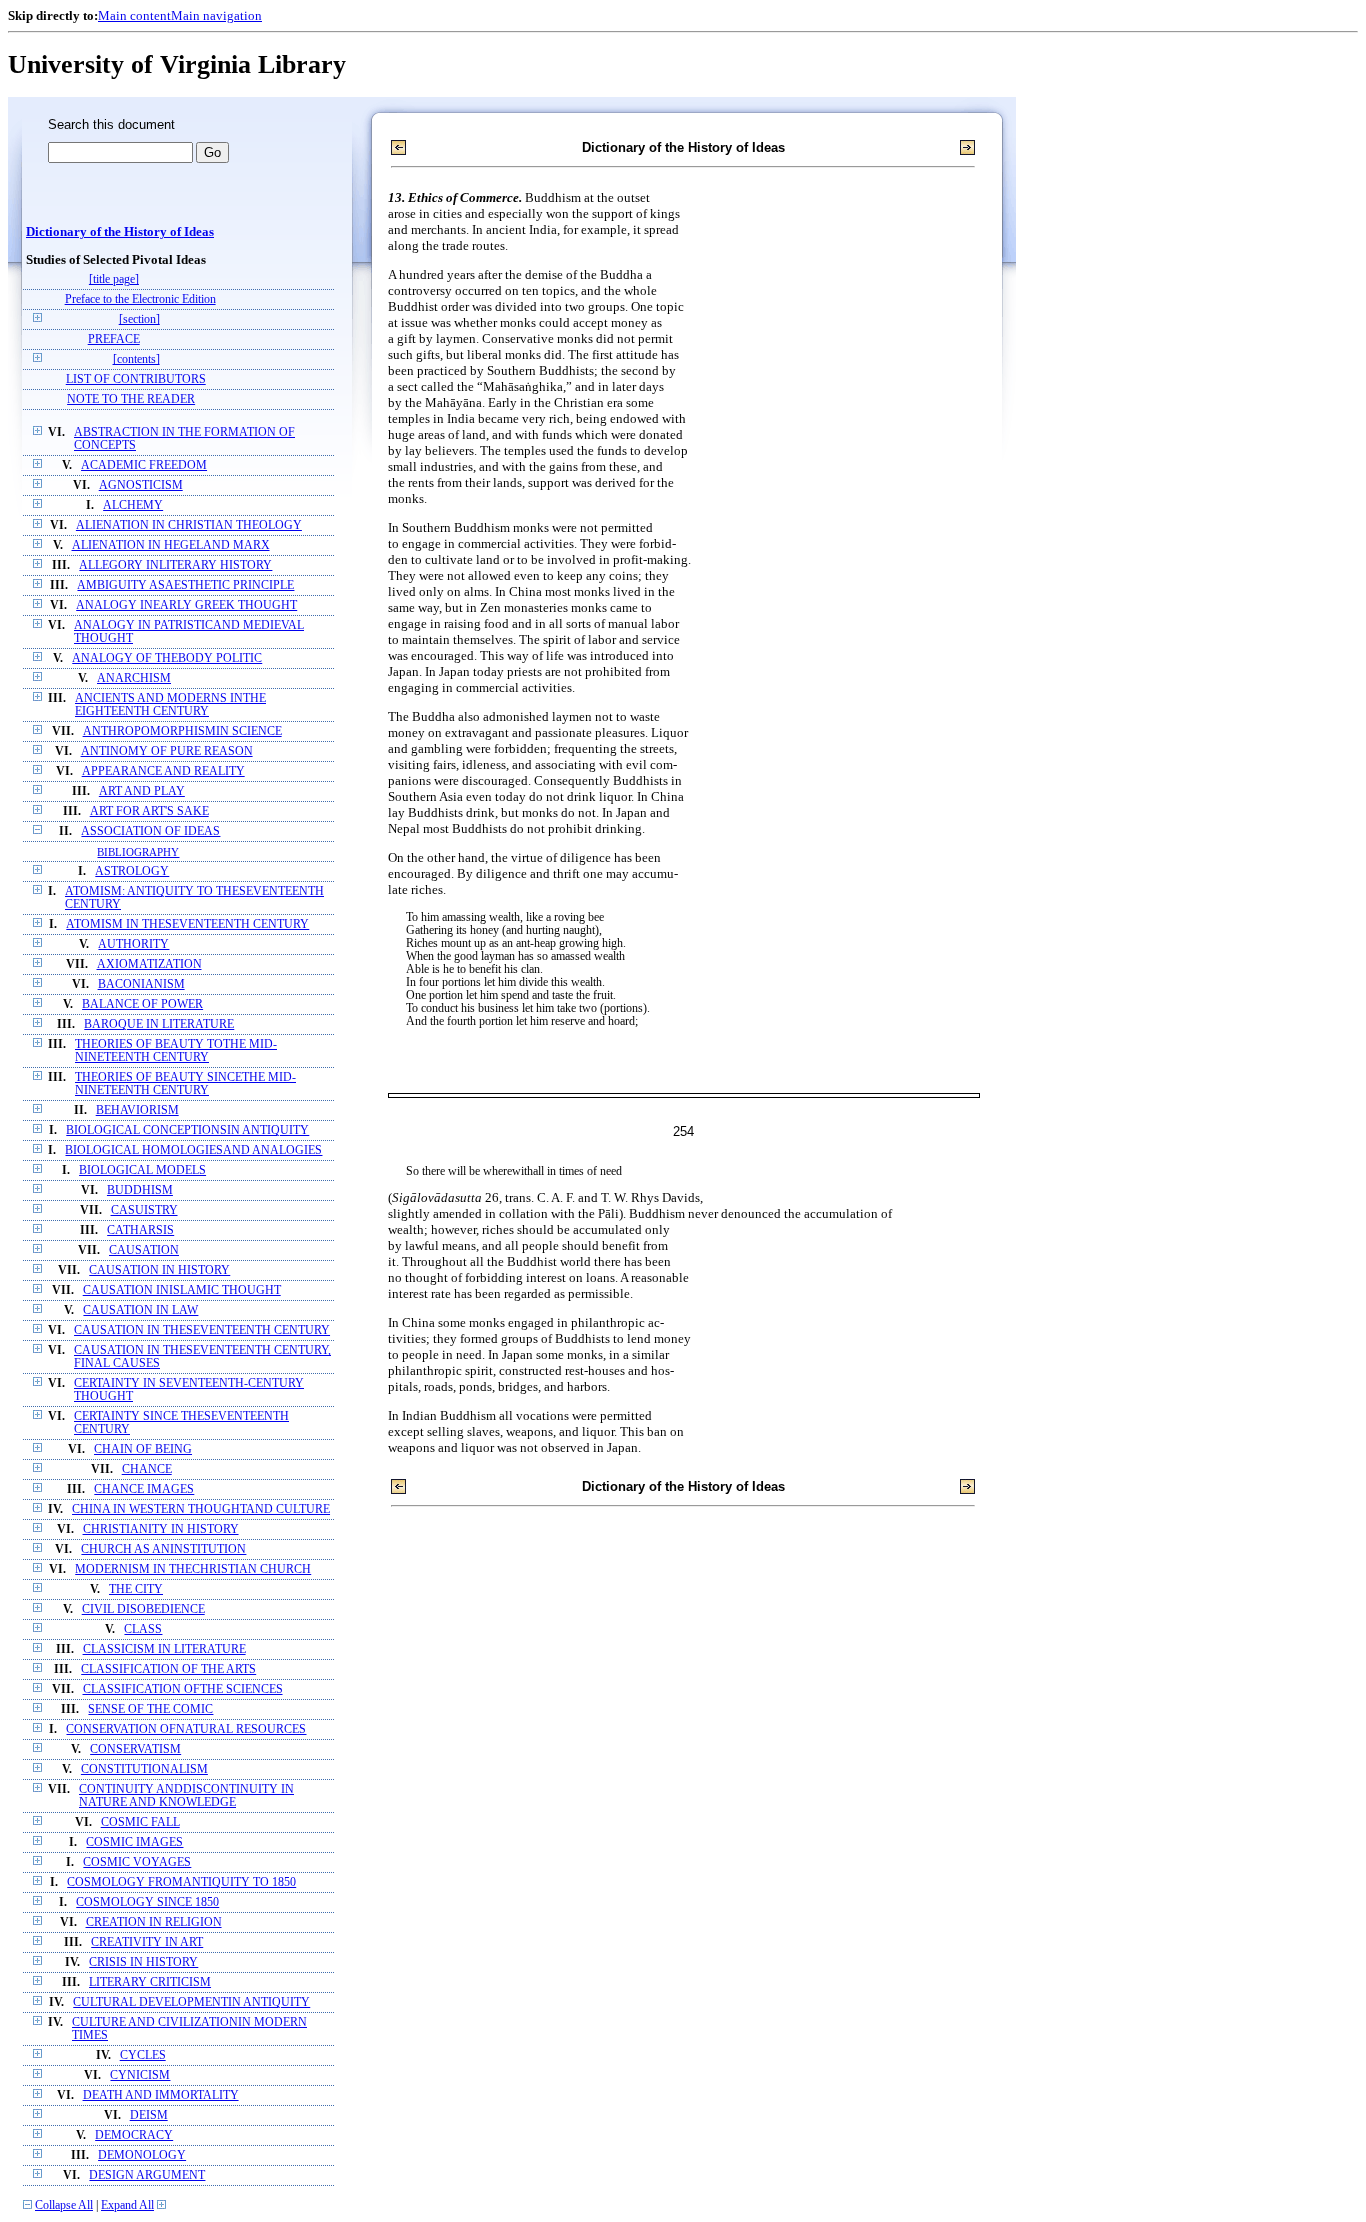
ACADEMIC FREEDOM (144, 465)
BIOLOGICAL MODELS (142, 1170)
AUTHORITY (133, 944)
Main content (134, 15)
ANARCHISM (134, 678)
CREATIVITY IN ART (147, 1942)
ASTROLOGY (132, 871)
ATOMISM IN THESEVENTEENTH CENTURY (187, 924)
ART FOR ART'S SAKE (149, 811)
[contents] (136, 359)
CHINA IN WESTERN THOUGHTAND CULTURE (201, 1509)
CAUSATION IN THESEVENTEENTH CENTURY (202, 1330)
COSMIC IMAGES (134, 1842)
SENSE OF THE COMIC (150, 1709)
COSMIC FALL (140, 1822)
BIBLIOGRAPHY (138, 852)
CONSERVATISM (135, 1749)
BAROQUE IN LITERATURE (159, 1024)
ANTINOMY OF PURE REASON (167, 751)
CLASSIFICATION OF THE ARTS (168, 1669)
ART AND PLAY (142, 791)
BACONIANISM (141, 984)
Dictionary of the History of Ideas (120, 232)
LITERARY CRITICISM (150, 1982)
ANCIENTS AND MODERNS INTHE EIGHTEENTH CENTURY (170, 705)
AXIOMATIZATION (149, 964)
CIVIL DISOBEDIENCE (143, 1609)
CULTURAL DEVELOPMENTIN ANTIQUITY (191, 2002)
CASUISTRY (144, 1210)
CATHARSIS (140, 1230)
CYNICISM (140, 2075)
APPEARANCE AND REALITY (163, 771)
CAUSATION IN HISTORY (159, 1270)
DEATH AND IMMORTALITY (161, 2095)
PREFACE (114, 339)
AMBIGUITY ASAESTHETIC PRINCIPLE (185, 585)
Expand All (127, 2205)
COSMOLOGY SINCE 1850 (147, 1902)
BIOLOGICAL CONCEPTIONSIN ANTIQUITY (187, 1130)
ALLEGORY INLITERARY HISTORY (175, 565)
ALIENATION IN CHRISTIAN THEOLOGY (189, 525)
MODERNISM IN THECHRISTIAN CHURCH (193, 1569)
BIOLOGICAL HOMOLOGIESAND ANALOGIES (193, 1150)
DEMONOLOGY (142, 2155)
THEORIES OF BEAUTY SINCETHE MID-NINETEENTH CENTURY (185, 1084)
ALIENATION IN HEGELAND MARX (171, 545)
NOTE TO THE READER (131, 399)
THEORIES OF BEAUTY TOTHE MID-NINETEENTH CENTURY (176, 1051)
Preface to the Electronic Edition (140, 299)
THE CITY (136, 1589)
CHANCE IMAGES (144, 1489)
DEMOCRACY (134, 2135)
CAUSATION (144, 1250)
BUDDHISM (140, 1190)
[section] (139, 319)
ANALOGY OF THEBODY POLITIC (167, 658)
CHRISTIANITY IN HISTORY (161, 1529)
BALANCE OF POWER (142, 1004)
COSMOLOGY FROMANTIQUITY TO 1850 (181, 1882)
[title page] (114, 279)
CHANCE (147, 1469)
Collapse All (64, 2205)
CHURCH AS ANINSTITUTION (163, 1549)
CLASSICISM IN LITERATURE (164, 1649)
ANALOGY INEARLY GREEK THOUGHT (186, 605)
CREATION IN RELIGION (154, 1922)
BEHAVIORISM (137, 1110)
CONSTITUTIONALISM (144, 1769)
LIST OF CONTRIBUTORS (136, 379)
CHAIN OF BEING (143, 1449)
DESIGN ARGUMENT (147, 2175)
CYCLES (143, 2055)
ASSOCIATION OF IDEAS (150, 831)
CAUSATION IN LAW (140, 1310)
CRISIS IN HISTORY (143, 1962)
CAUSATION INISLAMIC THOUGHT (182, 1290)
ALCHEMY (133, 505)
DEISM (149, 2115)
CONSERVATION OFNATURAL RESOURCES (186, 1729)
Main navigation (216, 15)
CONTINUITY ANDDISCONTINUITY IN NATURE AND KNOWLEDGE (186, 1796)
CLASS (143, 1629)
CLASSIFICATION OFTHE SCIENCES (183, 1689)
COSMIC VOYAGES (137, 1862)
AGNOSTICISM (141, 485)
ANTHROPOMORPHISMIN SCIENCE (182, 731)
